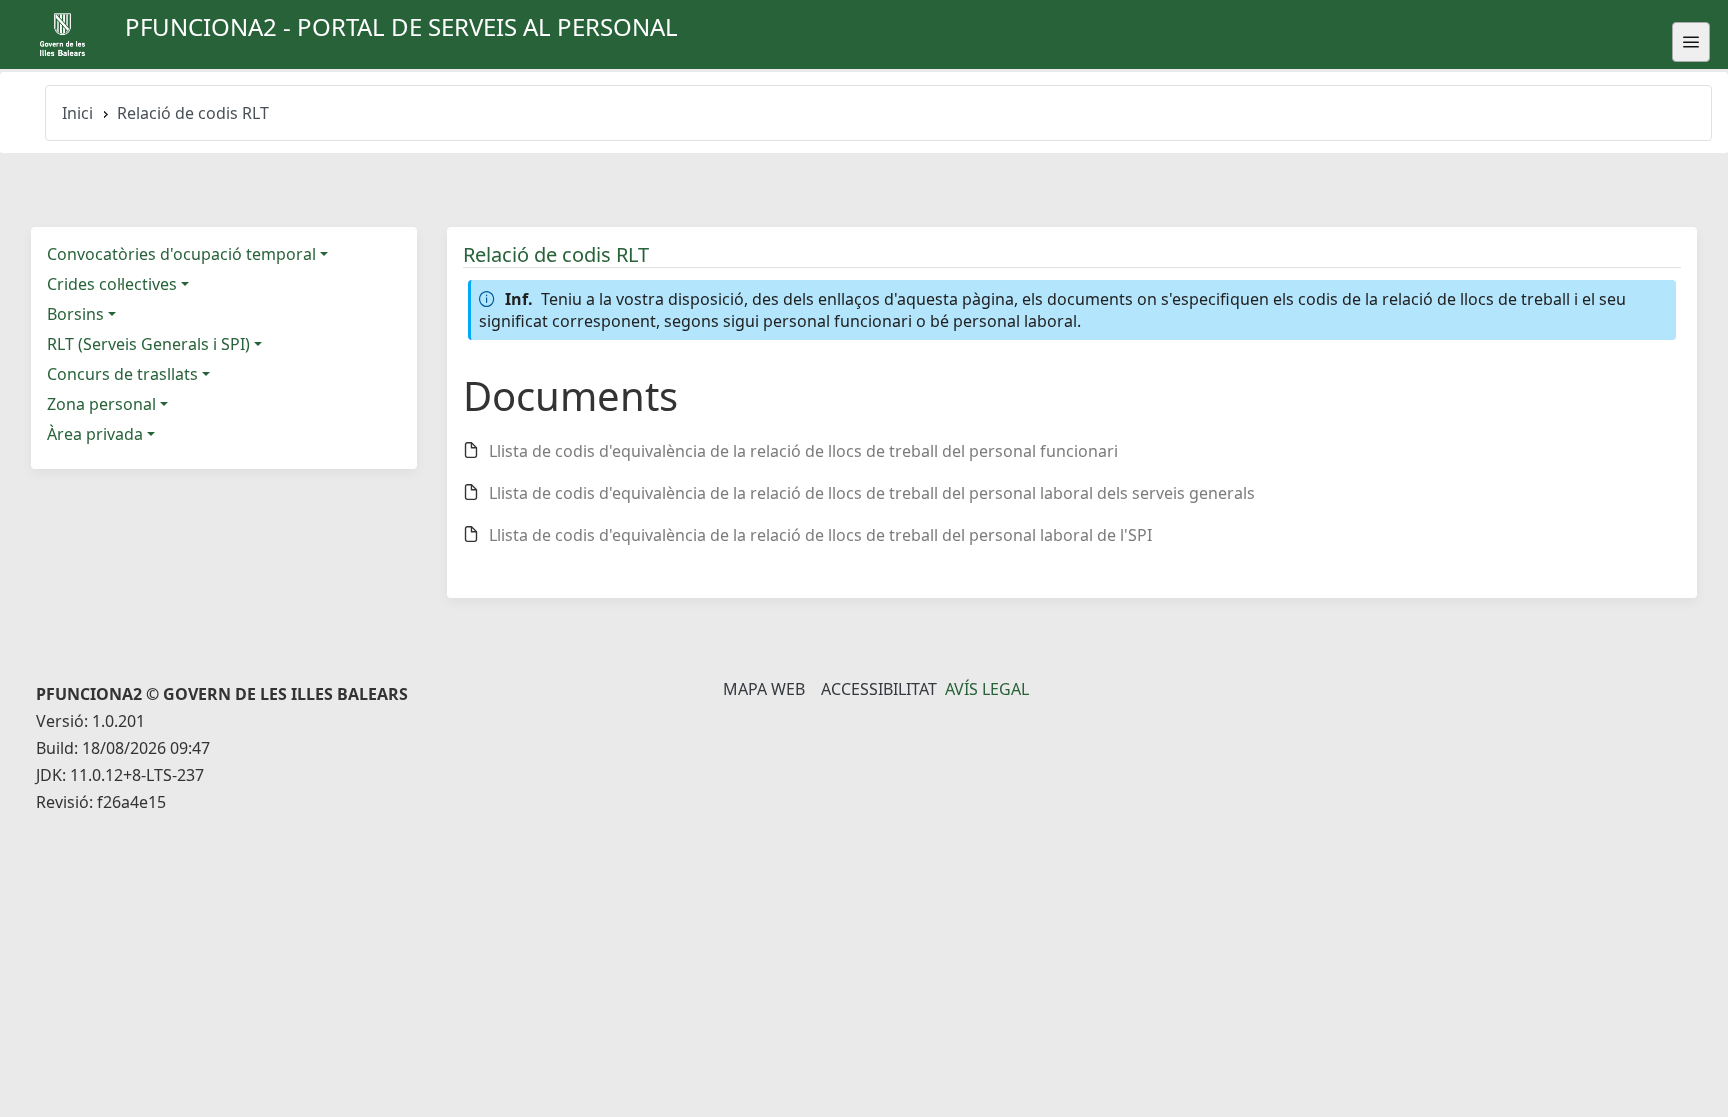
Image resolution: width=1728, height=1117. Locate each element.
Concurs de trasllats (122, 374)
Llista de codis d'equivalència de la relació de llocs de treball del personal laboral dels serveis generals (872, 493)
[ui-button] (1691, 42)
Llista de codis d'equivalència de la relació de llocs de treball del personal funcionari (803, 451)
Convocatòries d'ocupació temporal (181, 254)
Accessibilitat (879, 689)
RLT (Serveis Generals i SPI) (148, 344)
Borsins (75, 314)
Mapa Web (764, 689)
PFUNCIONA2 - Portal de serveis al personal (401, 26)
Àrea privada (95, 434)
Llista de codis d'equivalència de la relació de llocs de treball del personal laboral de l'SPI (820, 535)
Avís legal (987, 689)
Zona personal (101, 404)
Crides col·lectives (112, 284)
